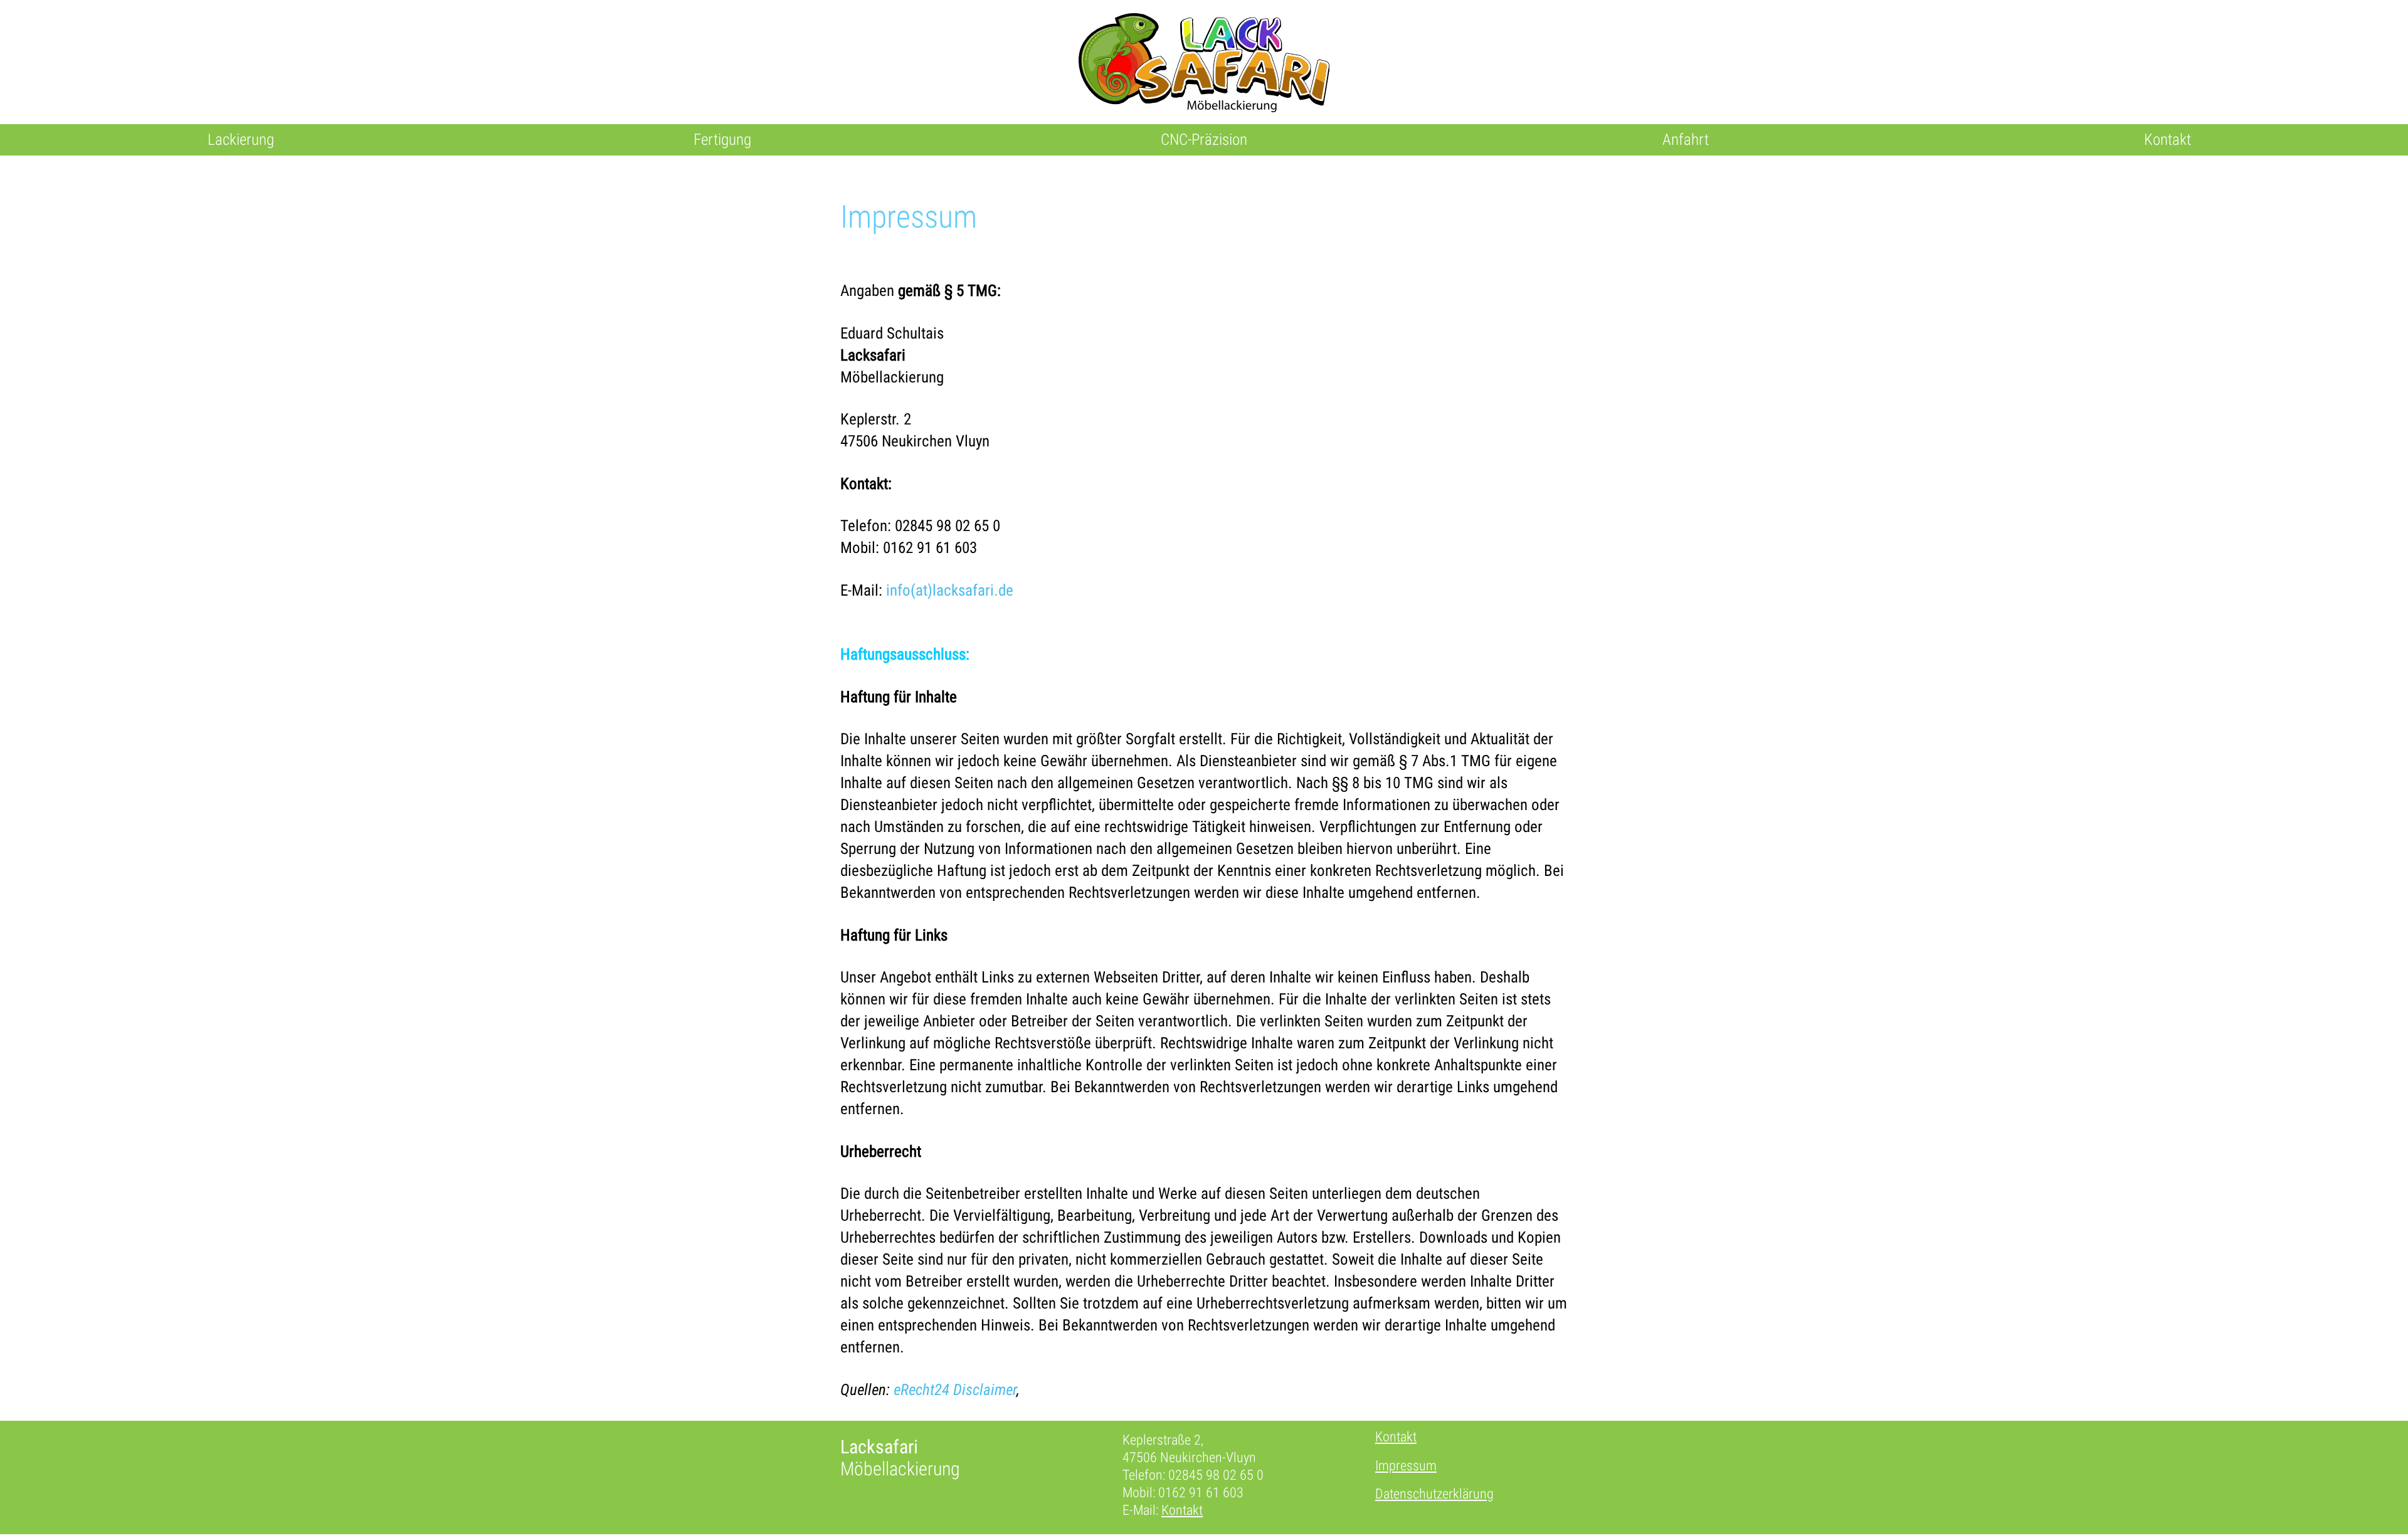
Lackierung (241, 140)
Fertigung (722, 140)
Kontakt (2168, 140)
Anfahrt (1686, 140)
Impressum (1406, 1466)
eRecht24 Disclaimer (955, 1390)
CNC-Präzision (1204, 140)
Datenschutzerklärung (1434, 1494)
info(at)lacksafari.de (950, 590)
